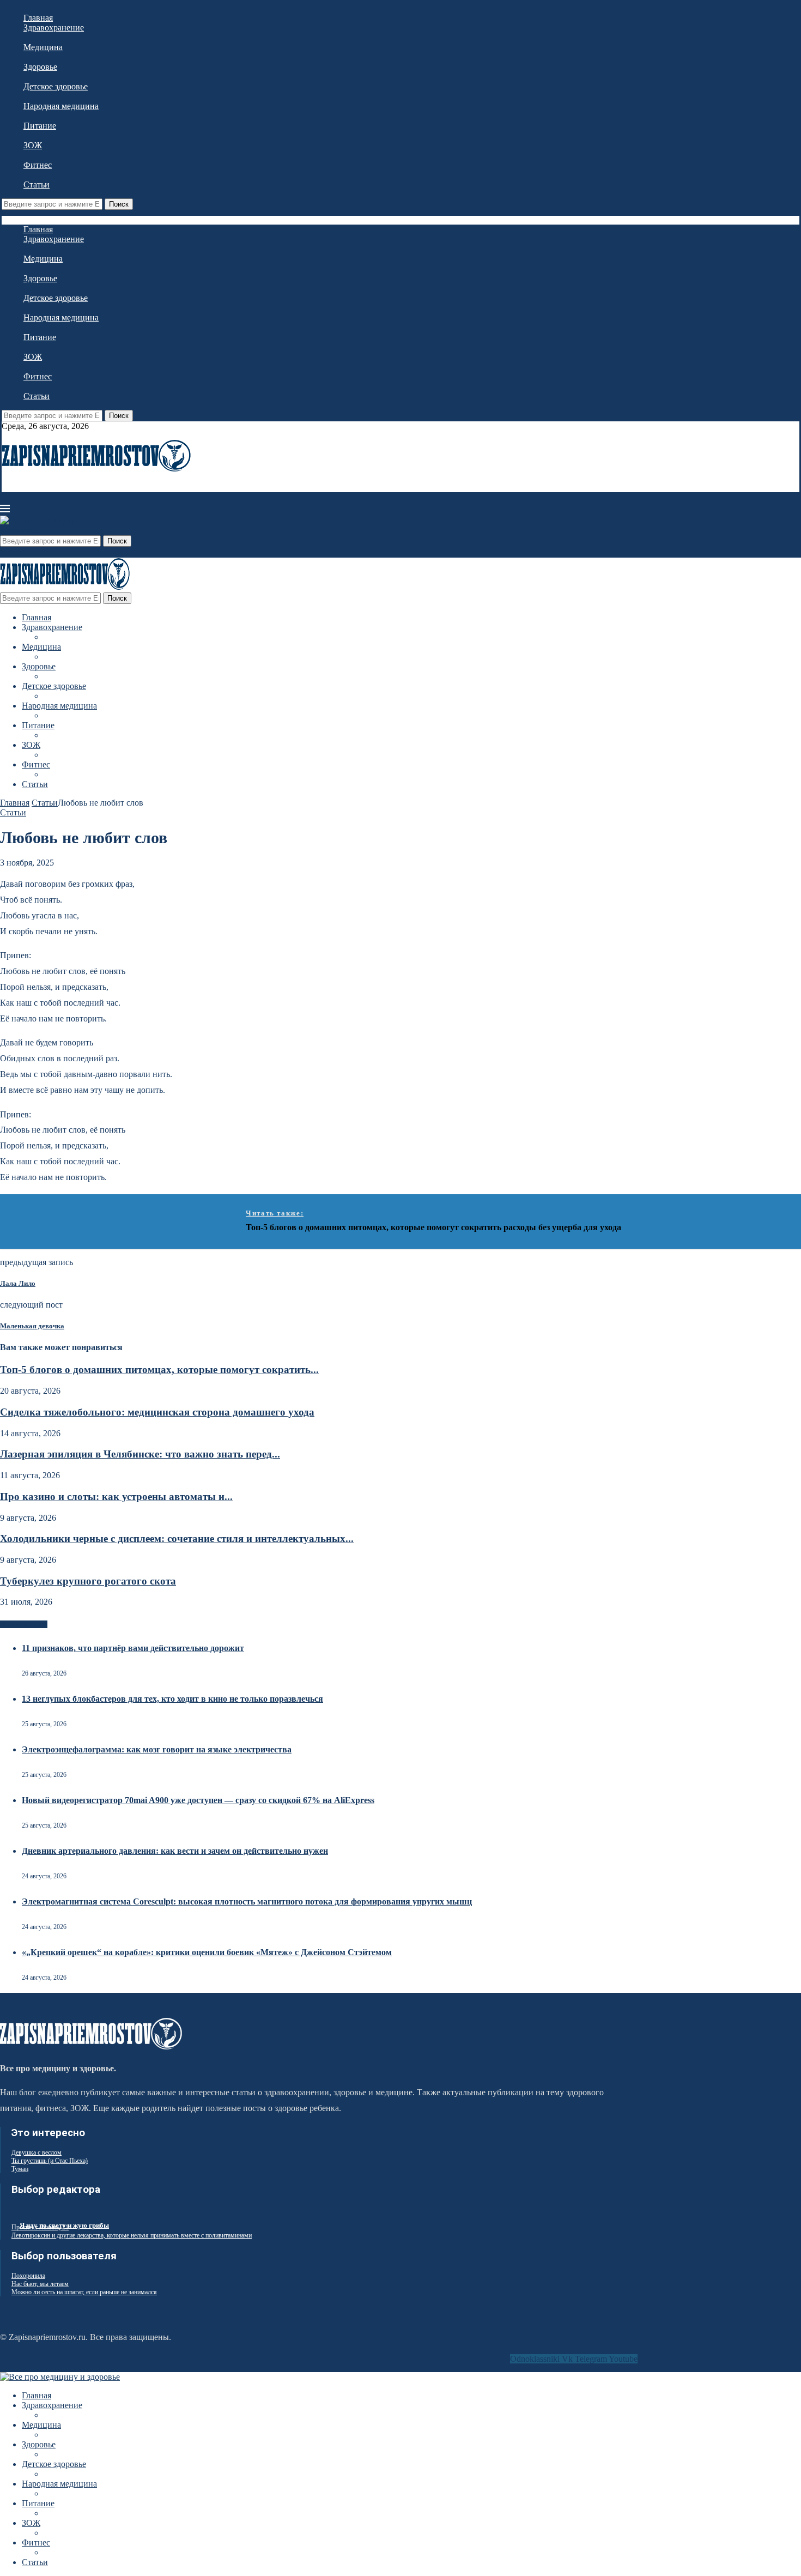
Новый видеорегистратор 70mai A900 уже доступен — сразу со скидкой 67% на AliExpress (198, 1800)
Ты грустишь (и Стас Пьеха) (50, 2161)
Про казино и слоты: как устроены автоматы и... (116, 1496)
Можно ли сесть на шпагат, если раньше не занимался (84, 2292)
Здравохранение (54, 28)
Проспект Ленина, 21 (40, 2227)
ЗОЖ (33, 145)
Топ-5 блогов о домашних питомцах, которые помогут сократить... (159, 1369)
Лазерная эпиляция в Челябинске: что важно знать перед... (140, 1454)
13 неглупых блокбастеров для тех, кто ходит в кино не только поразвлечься (172, 1699)
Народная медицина (61, 106)
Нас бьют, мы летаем (40, 2284)
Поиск (119, 204)
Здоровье (40, 67)
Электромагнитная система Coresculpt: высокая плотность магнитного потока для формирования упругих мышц (247, 1901)
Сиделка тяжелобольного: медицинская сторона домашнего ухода (157, 1412)
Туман (20, 2169)
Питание (40, 126)
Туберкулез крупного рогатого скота (88, 1581)
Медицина (43, 47)
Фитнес (38, 165)
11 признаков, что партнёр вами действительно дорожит (133, 1648)
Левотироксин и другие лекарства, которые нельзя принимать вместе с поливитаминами (132, 2235)
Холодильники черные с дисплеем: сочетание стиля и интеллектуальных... (177, 1538)
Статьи (37, 185)
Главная (38, 18)
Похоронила (28, 2276)
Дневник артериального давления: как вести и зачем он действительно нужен (175, 1851)
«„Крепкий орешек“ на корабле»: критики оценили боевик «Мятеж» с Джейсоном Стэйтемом (207, 1952)
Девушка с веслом (37, 2152)
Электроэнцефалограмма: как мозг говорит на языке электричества (157, 1749)
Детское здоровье (56, 86)
